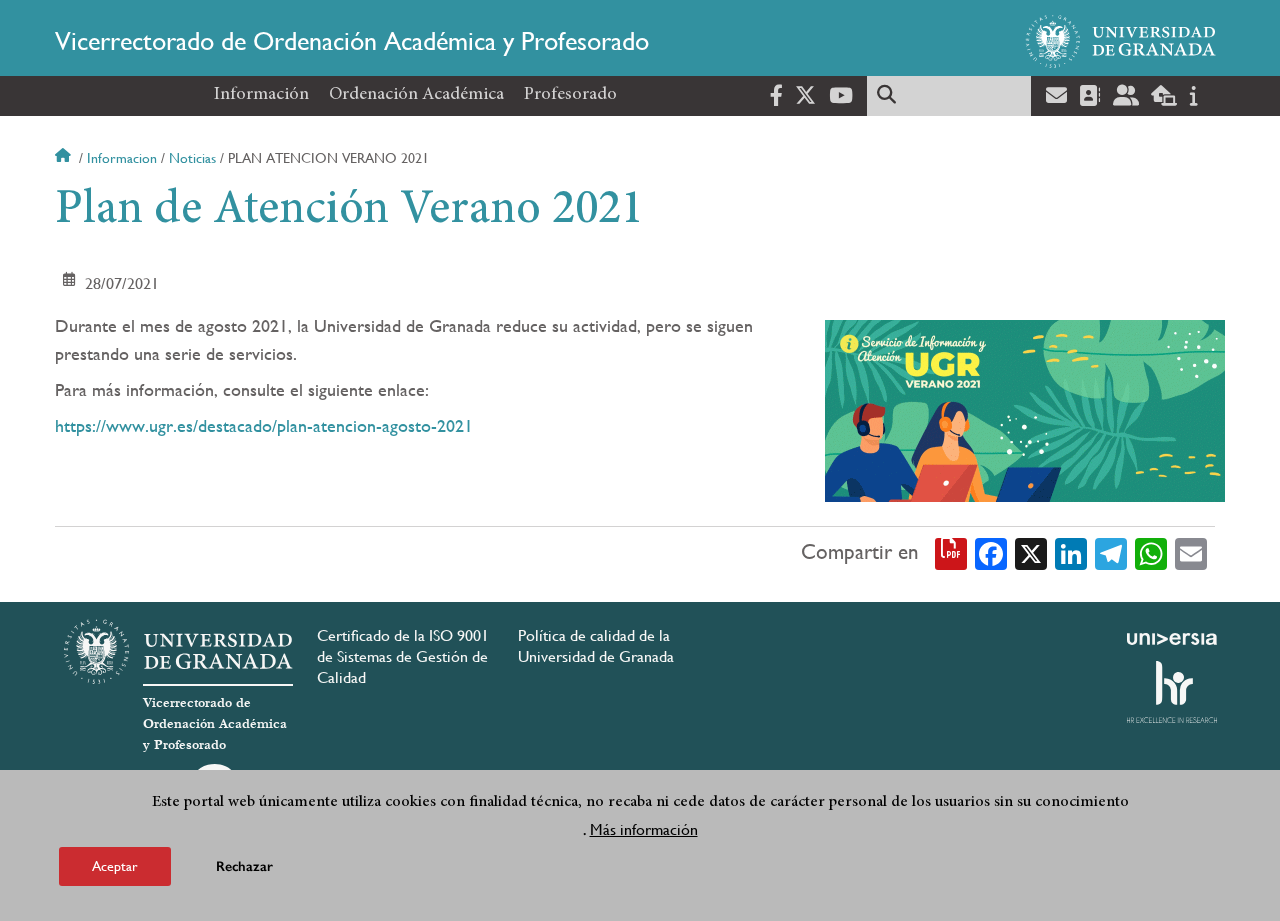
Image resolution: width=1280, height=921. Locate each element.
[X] (1031, 553)
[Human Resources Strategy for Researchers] (1172, 692)
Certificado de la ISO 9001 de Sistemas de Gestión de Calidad (403, 656)
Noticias (192, 158)
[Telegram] (1111, 553)
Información (261, 95)
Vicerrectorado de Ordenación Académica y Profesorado (352, 41)
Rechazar (244, 865)
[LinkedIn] (1071, 553)
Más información (644, 829)
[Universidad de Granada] (1121, 41)
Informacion (122, 158)
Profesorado (570, 95)
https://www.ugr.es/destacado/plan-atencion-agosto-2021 (264, 425)
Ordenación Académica (416, 95)
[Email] (1191, 553)
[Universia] (1172, 639)
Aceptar (115, 865)
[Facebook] (991, 553)
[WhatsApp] (1151, 553)
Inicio (65, 158)
